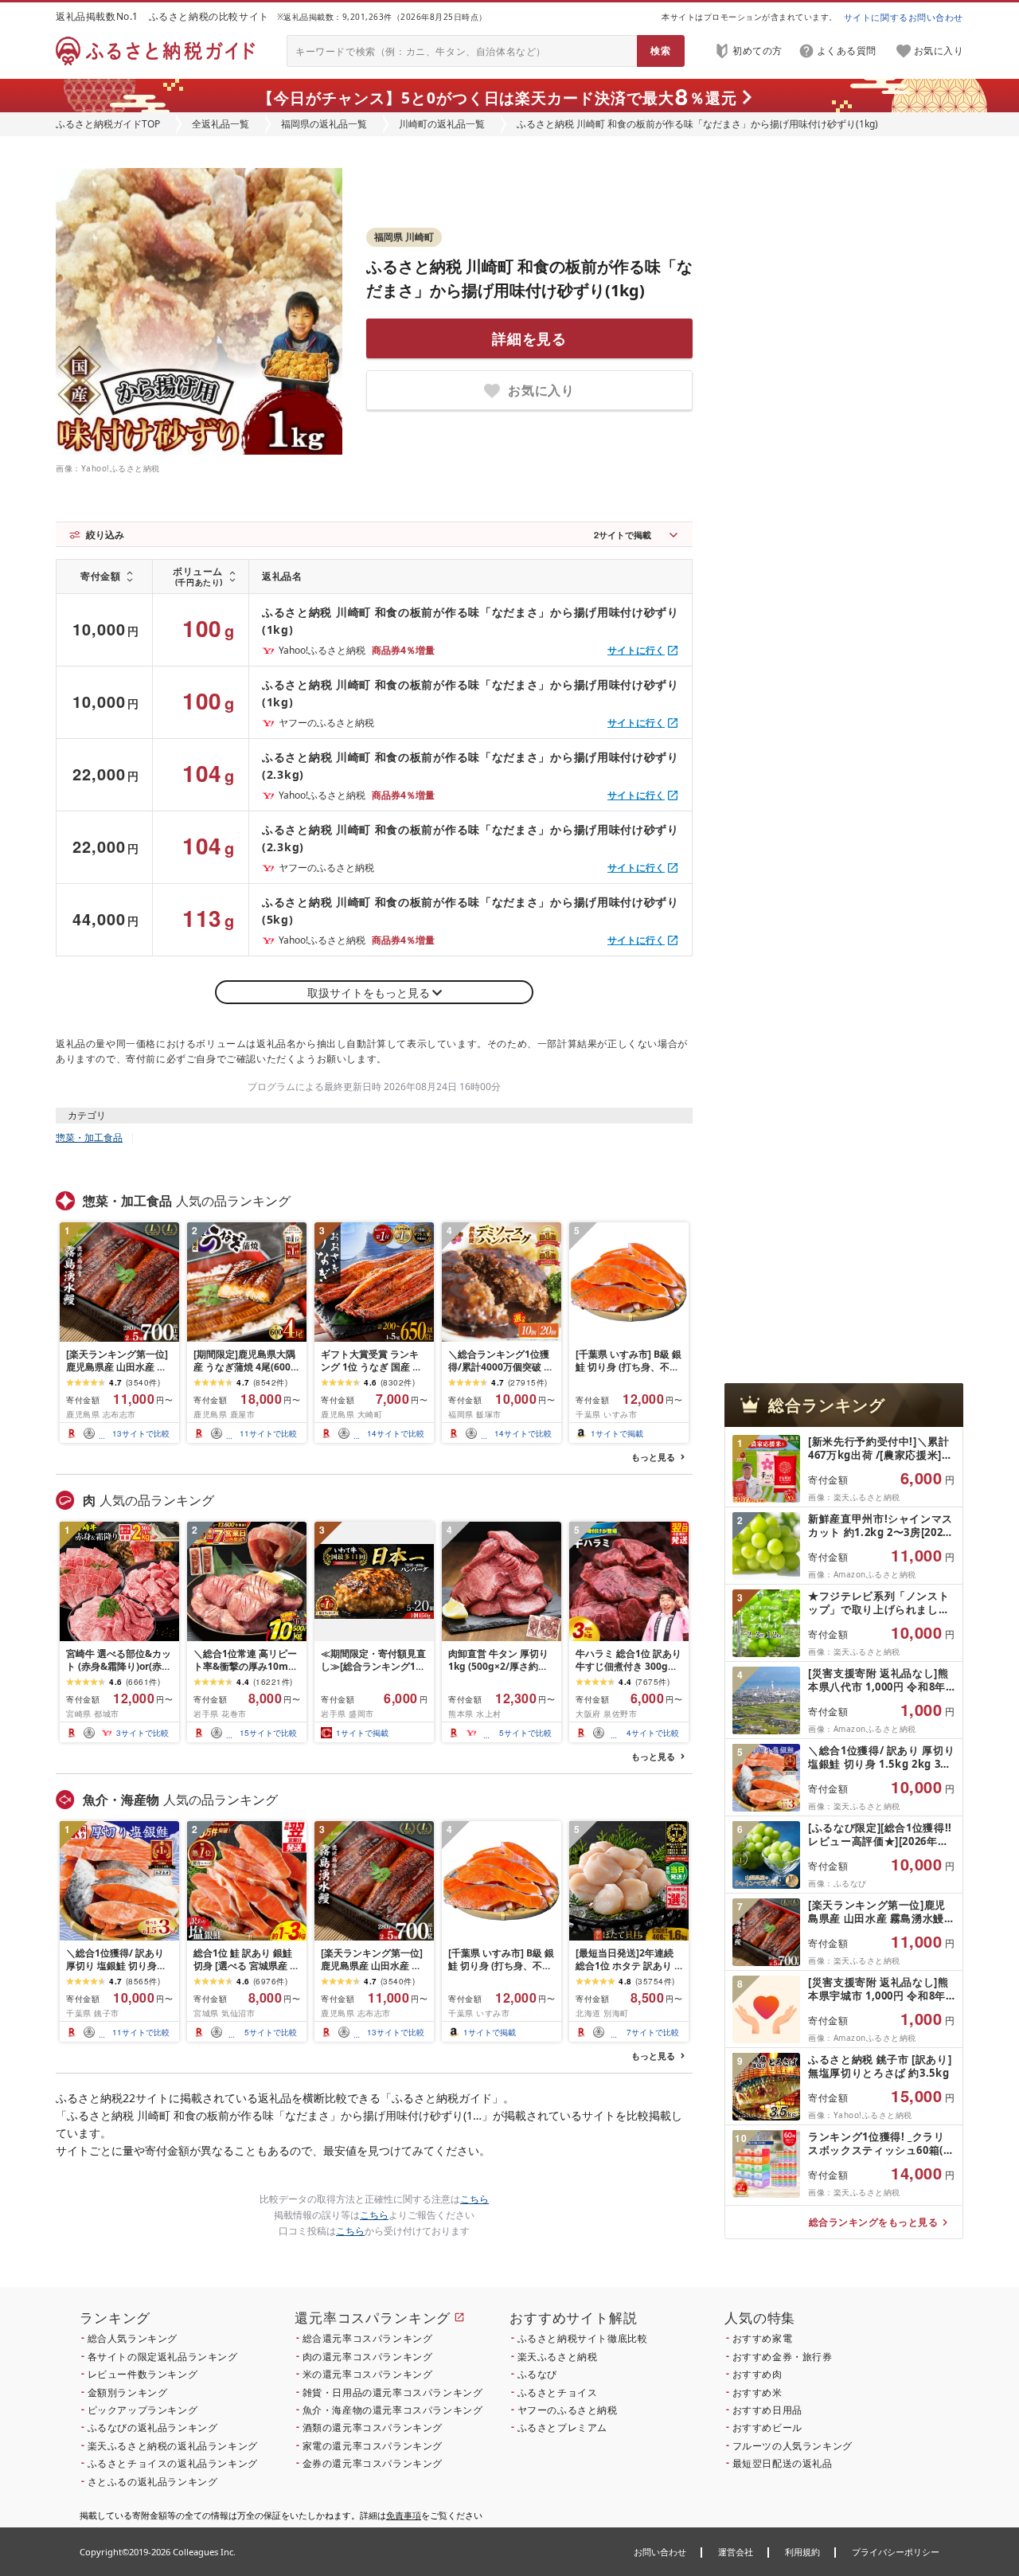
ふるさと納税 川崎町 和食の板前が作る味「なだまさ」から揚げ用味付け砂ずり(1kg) (470, 621)
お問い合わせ (660, 2552)
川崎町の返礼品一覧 (442, 124)
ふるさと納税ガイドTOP (108, 124)
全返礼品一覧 (221, 124)
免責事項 (404, 2515)
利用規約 (802, 2552)
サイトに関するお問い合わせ (904, 17)
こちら (474, 2199)
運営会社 (736, 2552)
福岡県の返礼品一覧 (324, 124)
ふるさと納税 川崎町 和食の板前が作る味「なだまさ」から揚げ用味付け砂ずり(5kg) (470, 911)
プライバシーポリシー (896, 2552)
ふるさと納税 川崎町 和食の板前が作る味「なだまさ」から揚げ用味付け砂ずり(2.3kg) (470, 766)
